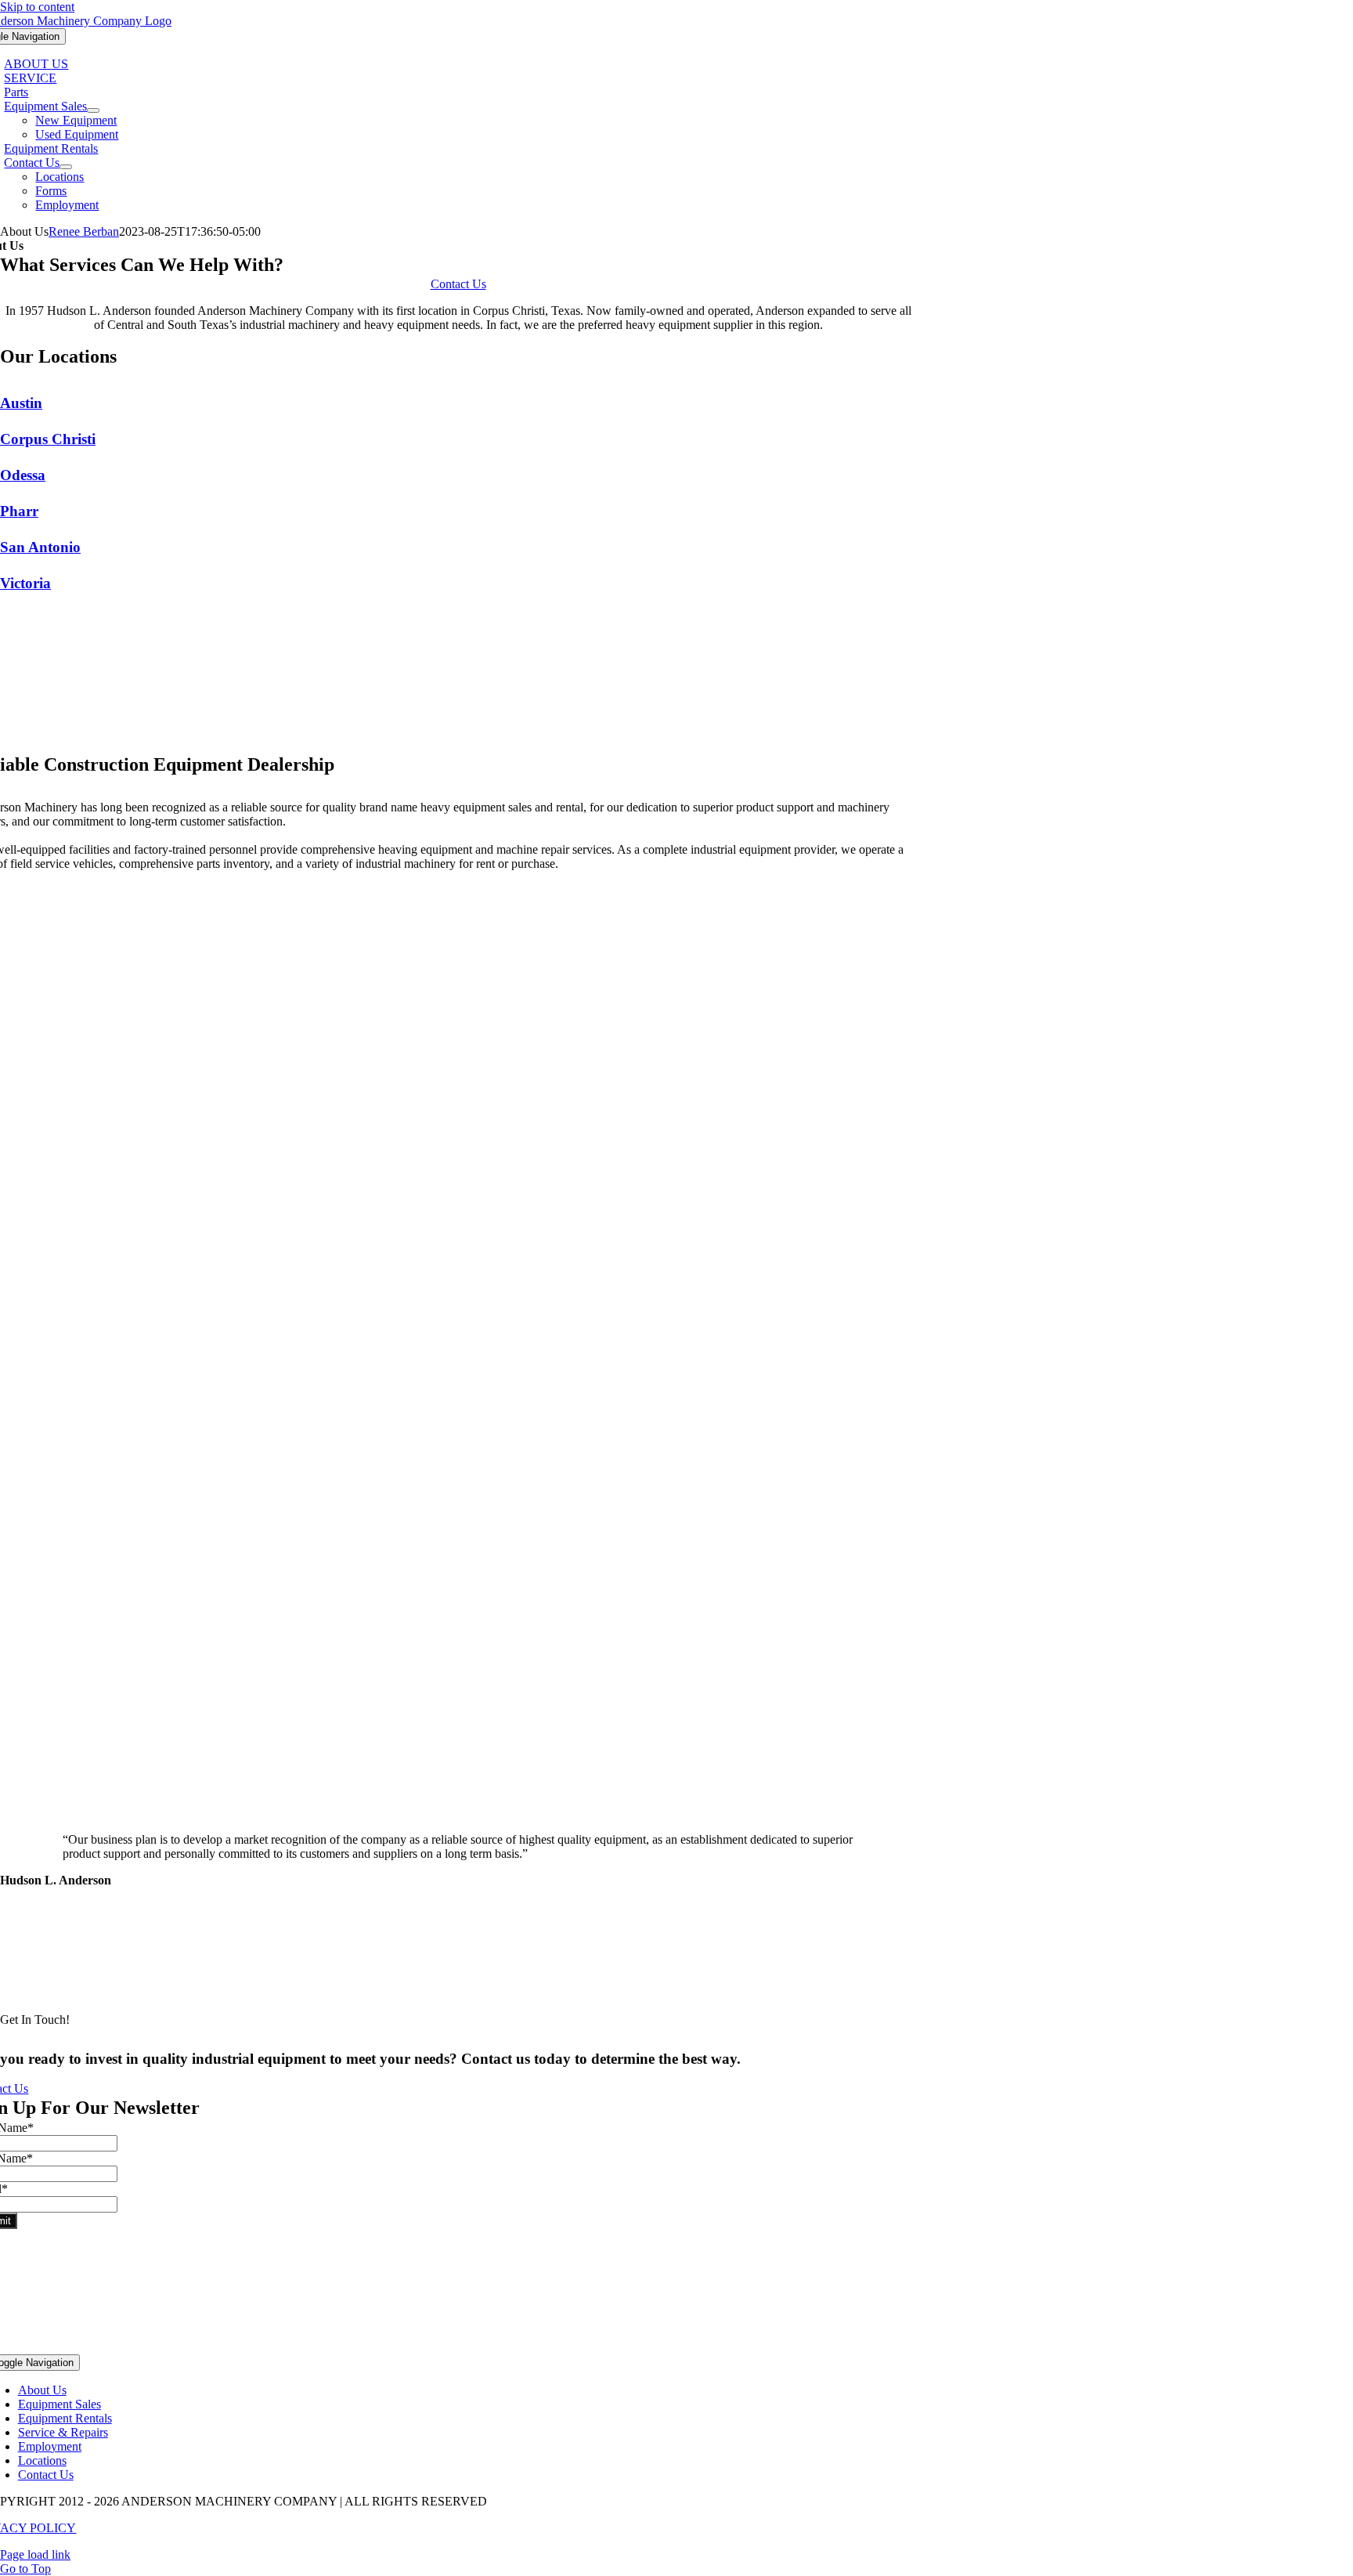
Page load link (35, 2554)
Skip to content (37, 7)
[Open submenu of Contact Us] (66, 167)
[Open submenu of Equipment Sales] (93, 110)
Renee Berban (84, 231)
